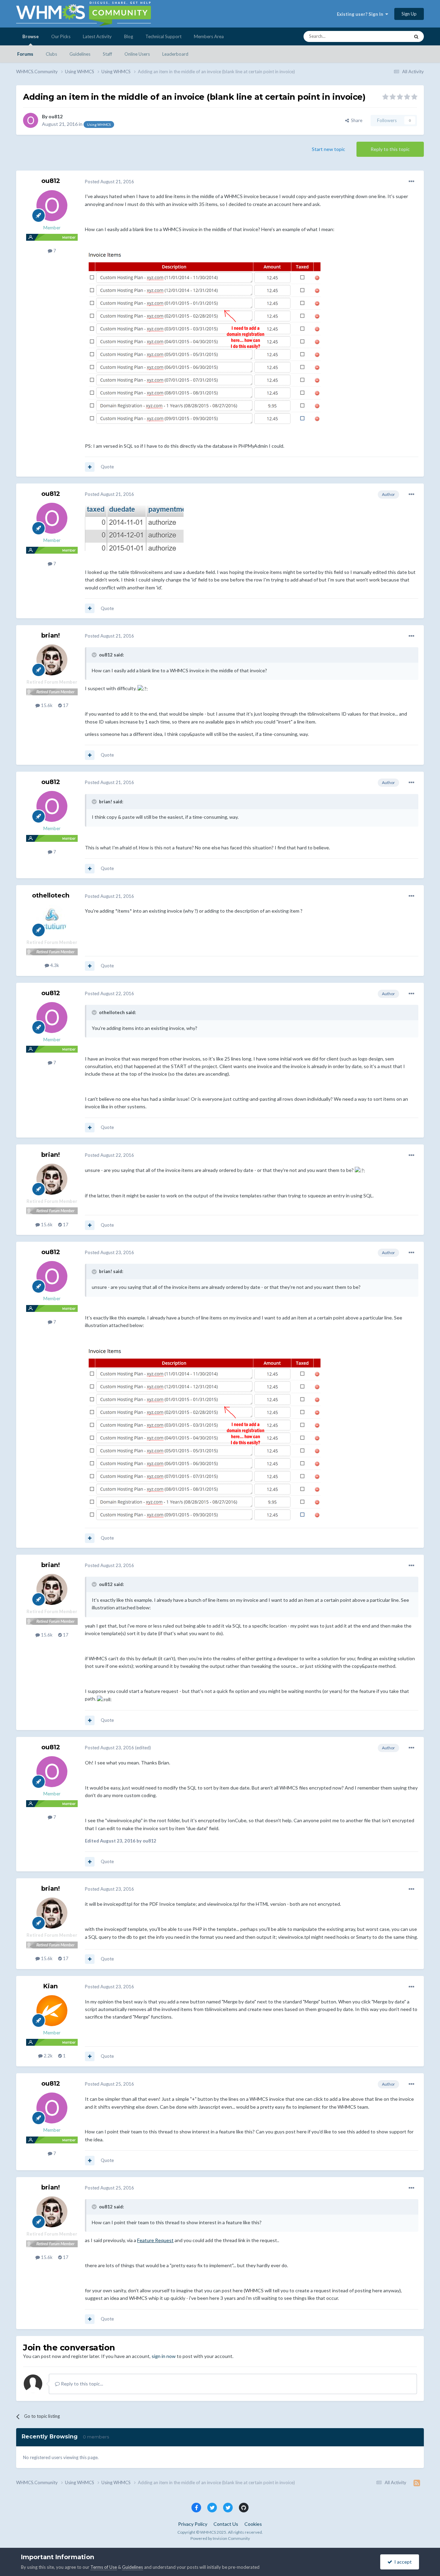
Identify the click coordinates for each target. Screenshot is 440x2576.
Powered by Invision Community (220, 2538)
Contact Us (226, 2524)
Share (356, 120)
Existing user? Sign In (361, 14)
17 (65, 705)
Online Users (137, 54)
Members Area (209, 36)
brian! (51, 635)
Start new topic (328, 149)
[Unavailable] (205, 337)
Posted (109, 182)
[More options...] (411, 182)
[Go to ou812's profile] (31, 120)
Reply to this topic (390, 149)
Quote (107, 467)
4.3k (54, 965)
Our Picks (61, 36)
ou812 (56, 116)
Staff (107, 54)
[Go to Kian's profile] (52, 2011)
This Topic (390, 36)
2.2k (48, 2056)
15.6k (46, 705)
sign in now (164, 2356)
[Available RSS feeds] (417, 2483)
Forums (25, 54)
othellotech (51, 895)
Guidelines (80, 54)
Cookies (253, 2524)
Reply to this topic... (81, 2384)
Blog (129, 36)
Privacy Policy (193, 2524)
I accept (402, 2562)
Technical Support (163, 36)
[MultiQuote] (90, 467)
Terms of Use (104, 2567)
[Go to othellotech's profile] (52, 920)
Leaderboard (175, 54)
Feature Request (155, 2240)
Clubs (51, 54)
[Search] (416, 36)
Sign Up (409, 14)
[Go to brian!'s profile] (52, 660)
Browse (31, 36)
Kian (51, 1986)
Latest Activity (97, 36)
